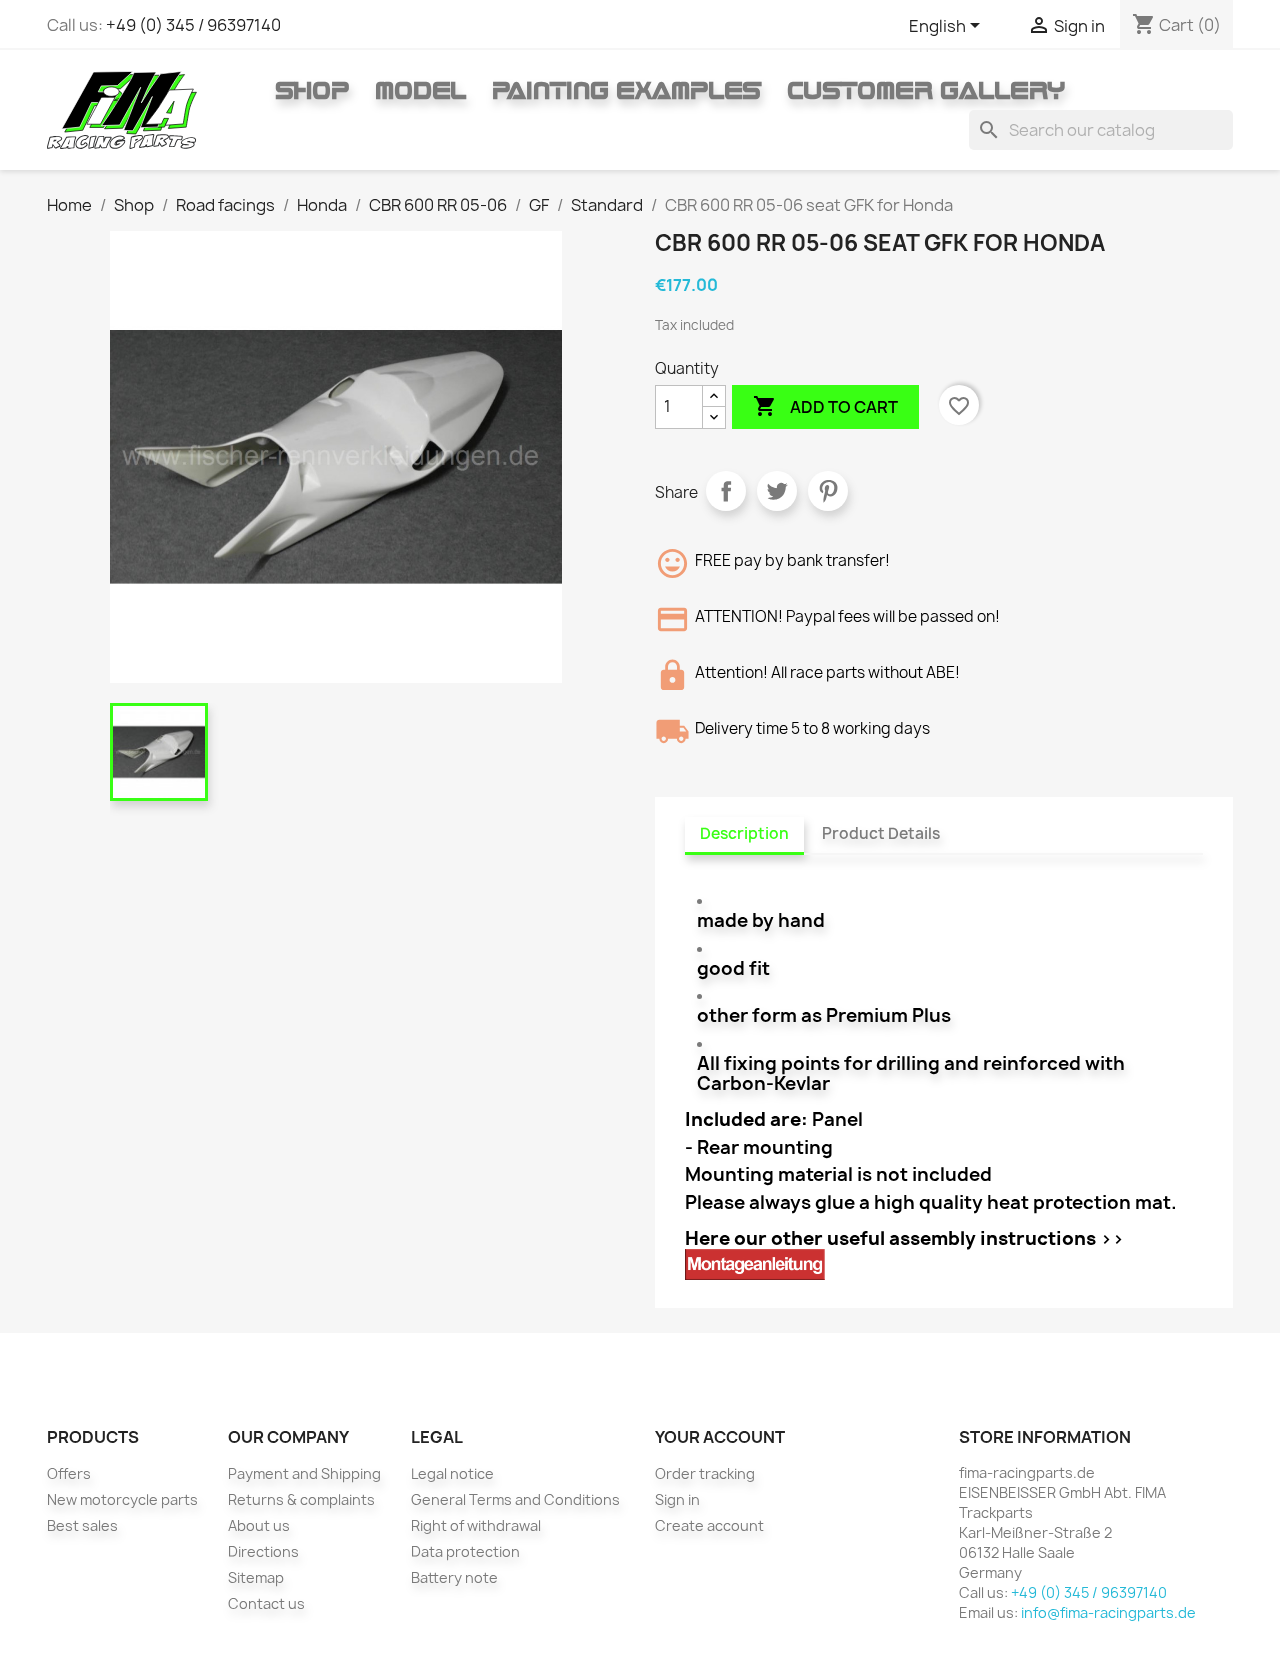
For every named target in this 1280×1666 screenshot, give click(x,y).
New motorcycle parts (122, 1499)
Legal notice (452, 1473)
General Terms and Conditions (515, 1499)
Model (420, 90)
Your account (720, 1437)
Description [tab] (744, 833)
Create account (709, 1525)
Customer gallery (926, 90)
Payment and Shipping (304, 1473)
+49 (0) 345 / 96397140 (193, 25)
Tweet (777, 491)
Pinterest (828, 491)
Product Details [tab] (881, 833)
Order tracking (705, 1473)
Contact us (266, 1603)
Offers (69, 1473)
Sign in (677, 1499)
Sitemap (256, 1577)
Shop (312, 90)
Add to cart (825, 406)
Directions (263, 1551)
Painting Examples (626, 90)
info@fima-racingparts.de (1108, 1612)
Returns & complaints (301, 1499)
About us (259, 1525)
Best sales (82, 1525)
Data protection (465, 1551)
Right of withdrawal (476, 1525)
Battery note (454, 1577)
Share (726, 491)
